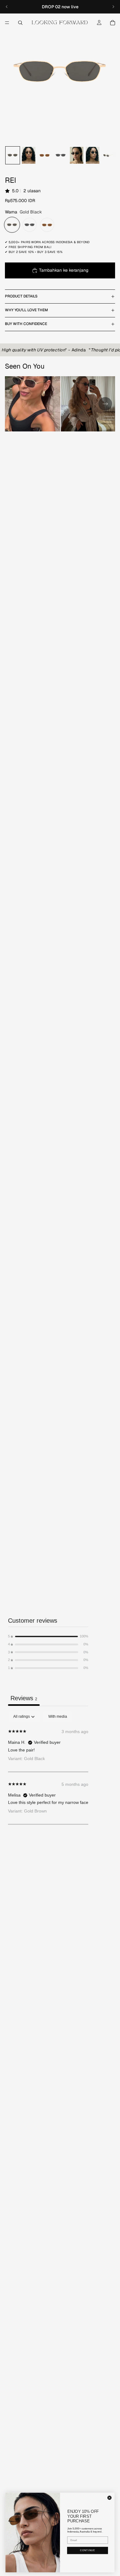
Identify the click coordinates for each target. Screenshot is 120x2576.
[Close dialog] (110, 2498)
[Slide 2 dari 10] (29, 155)
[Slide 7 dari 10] (109, 155)
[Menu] (7, 23)
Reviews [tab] (24, 1698)
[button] (48, 1636)
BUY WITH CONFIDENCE (26, 324)
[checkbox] (58, 1717)
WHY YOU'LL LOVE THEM (26, 310)
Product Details (21, 296)
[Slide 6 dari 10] (93, 155)
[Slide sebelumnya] (7, 7)
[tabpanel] (48, 1768)
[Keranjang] (113, 23)
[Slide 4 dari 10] (61, 155)
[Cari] (20, 23)
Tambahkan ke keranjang (64, 270)
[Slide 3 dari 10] (45, 155)
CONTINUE (88, 2550)
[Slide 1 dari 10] (13, 155)
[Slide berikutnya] (113, 7)
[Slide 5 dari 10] (77, 155)
